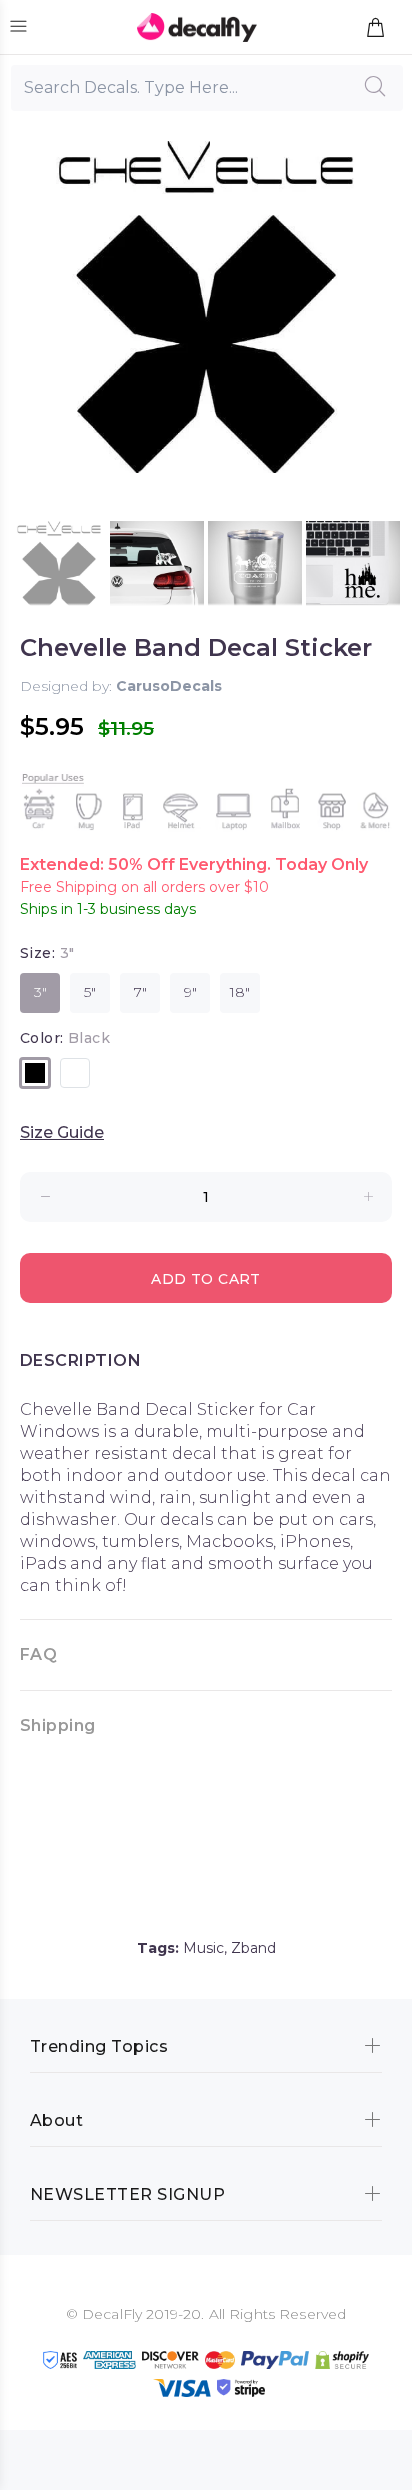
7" (140, 992)
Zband (253, 1948)
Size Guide (62, 1132)
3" (40, 992)
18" (240, 992)
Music (203, 1948)
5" (90, 992)
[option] (59, 568)
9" (190, 992)
